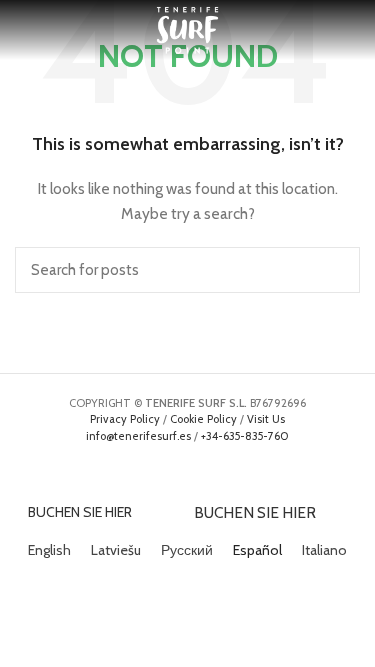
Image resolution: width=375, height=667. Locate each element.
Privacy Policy (125, 419)
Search (333, 270)
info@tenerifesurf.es (138, 436)
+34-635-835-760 (245, 436)
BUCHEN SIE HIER (80, 512)
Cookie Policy (203, 419)
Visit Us (266, 419)
